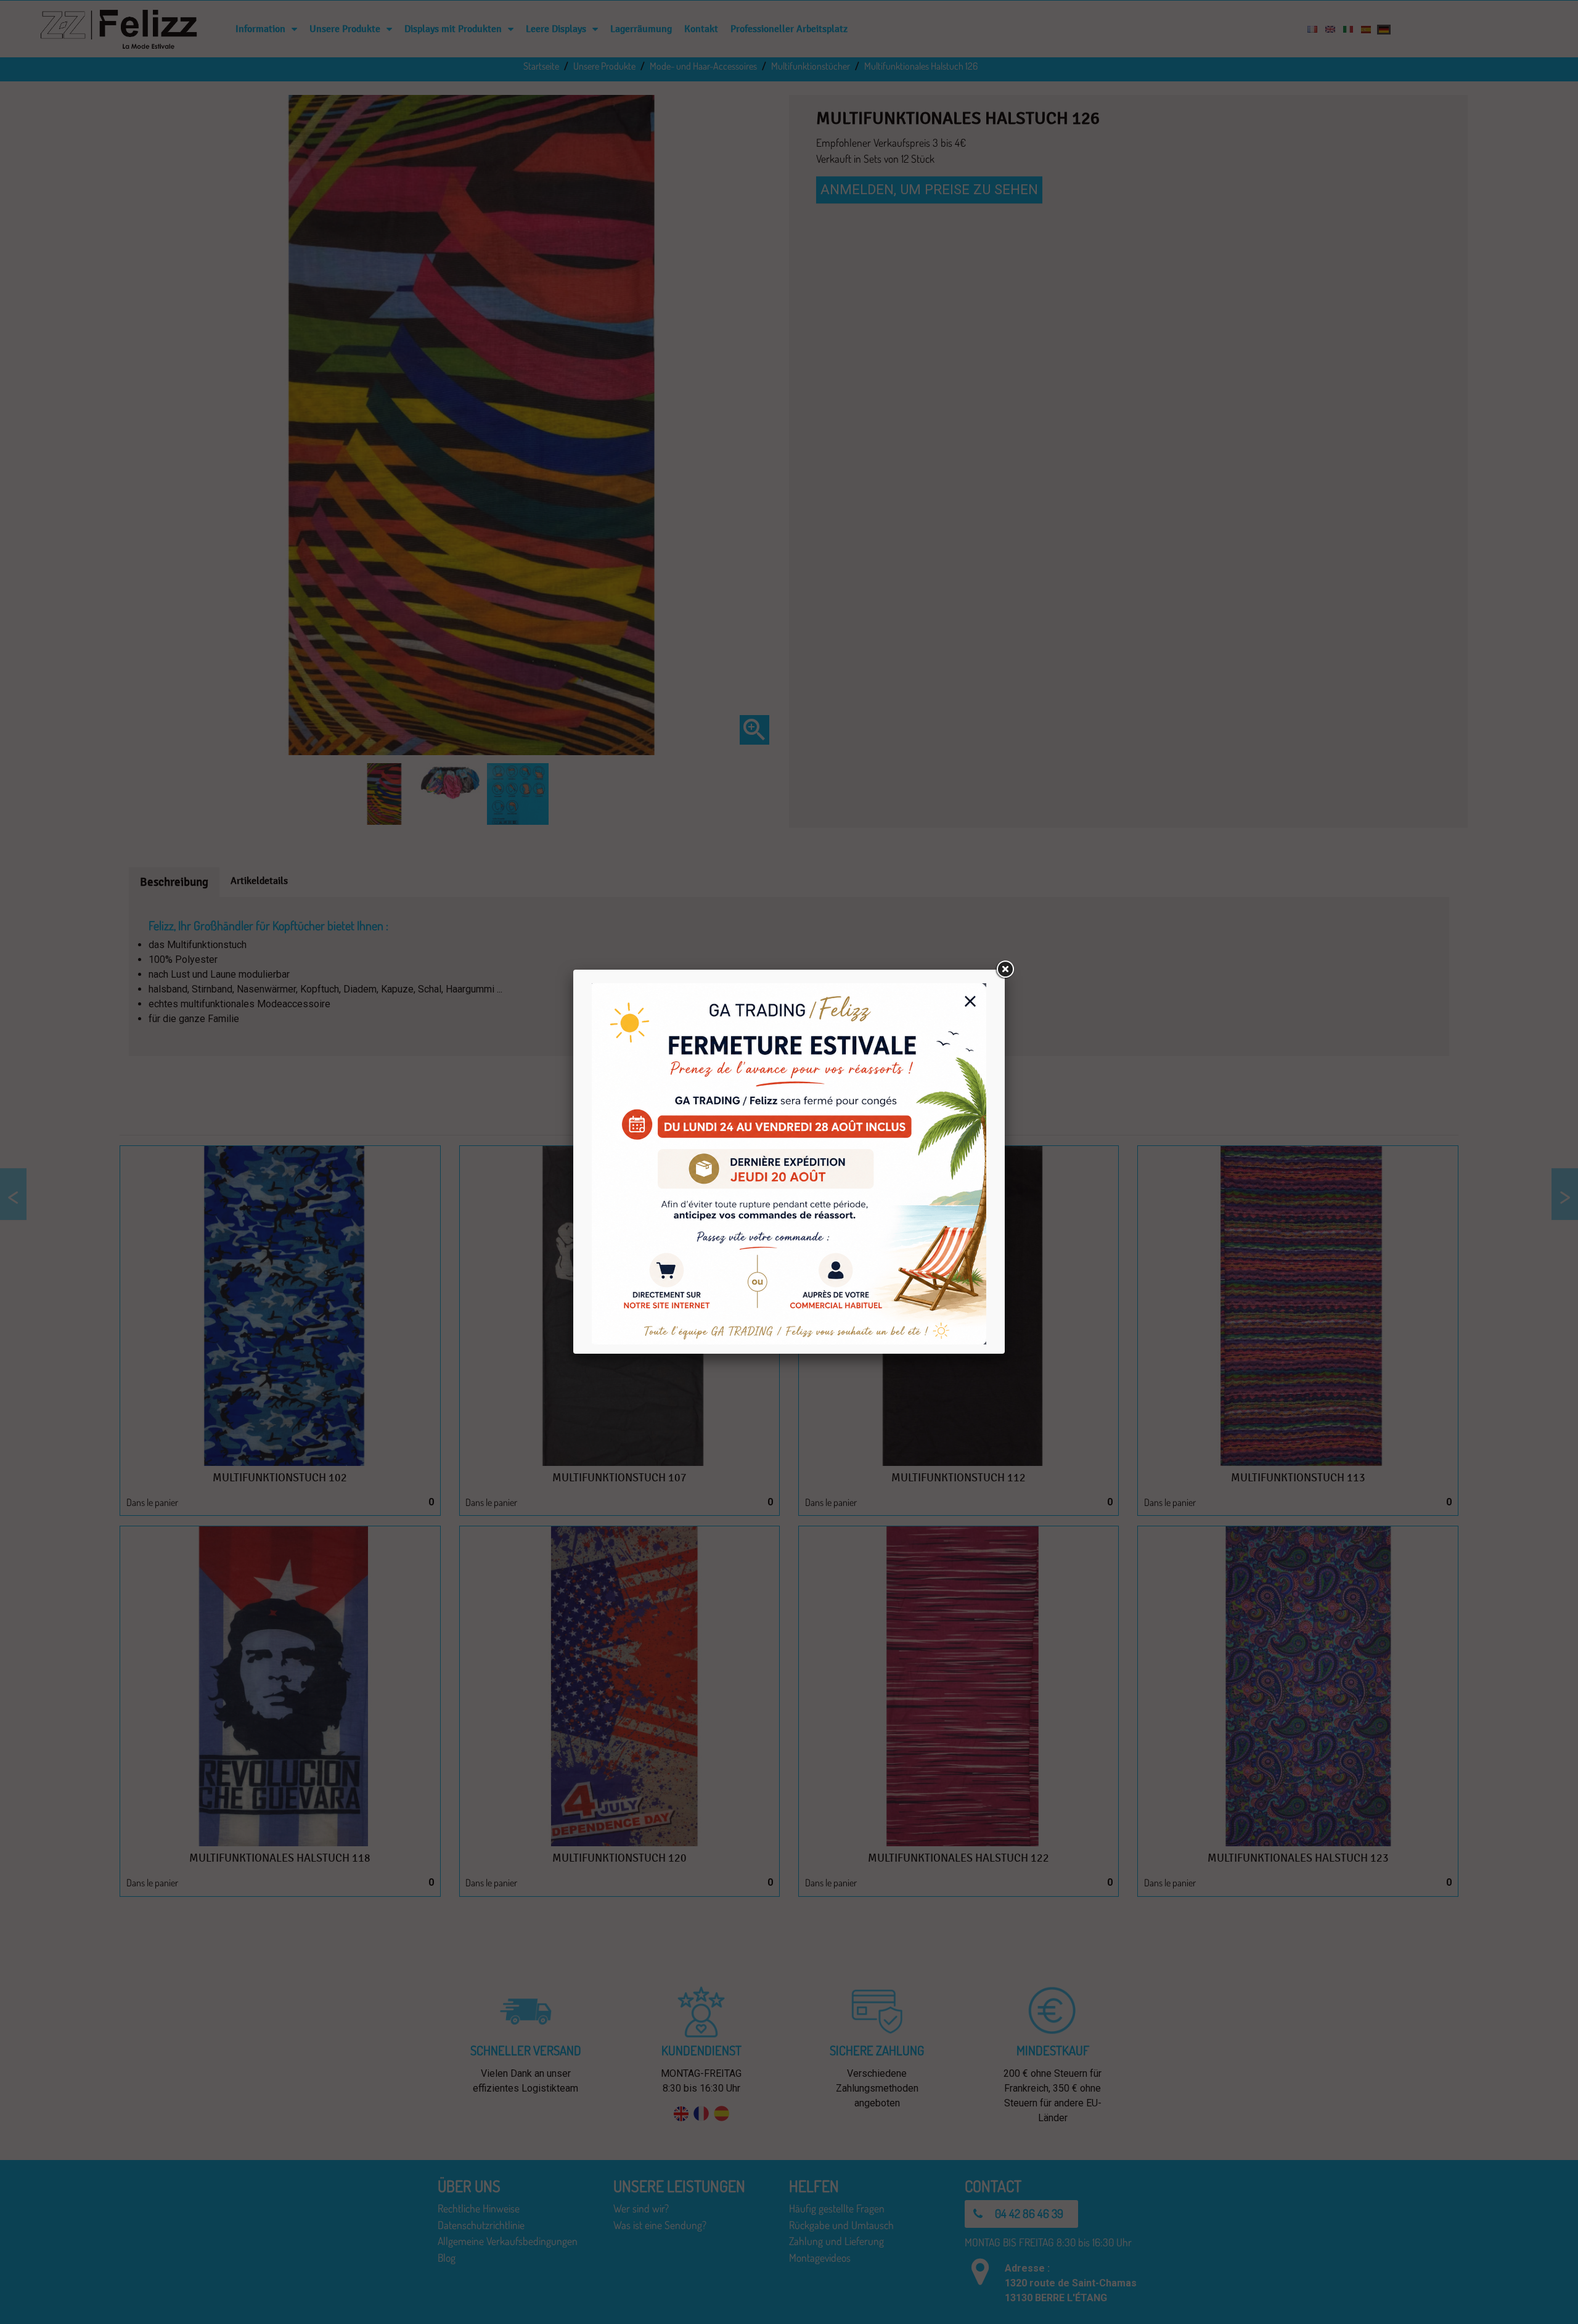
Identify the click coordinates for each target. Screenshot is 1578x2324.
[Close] (1005, 970)
